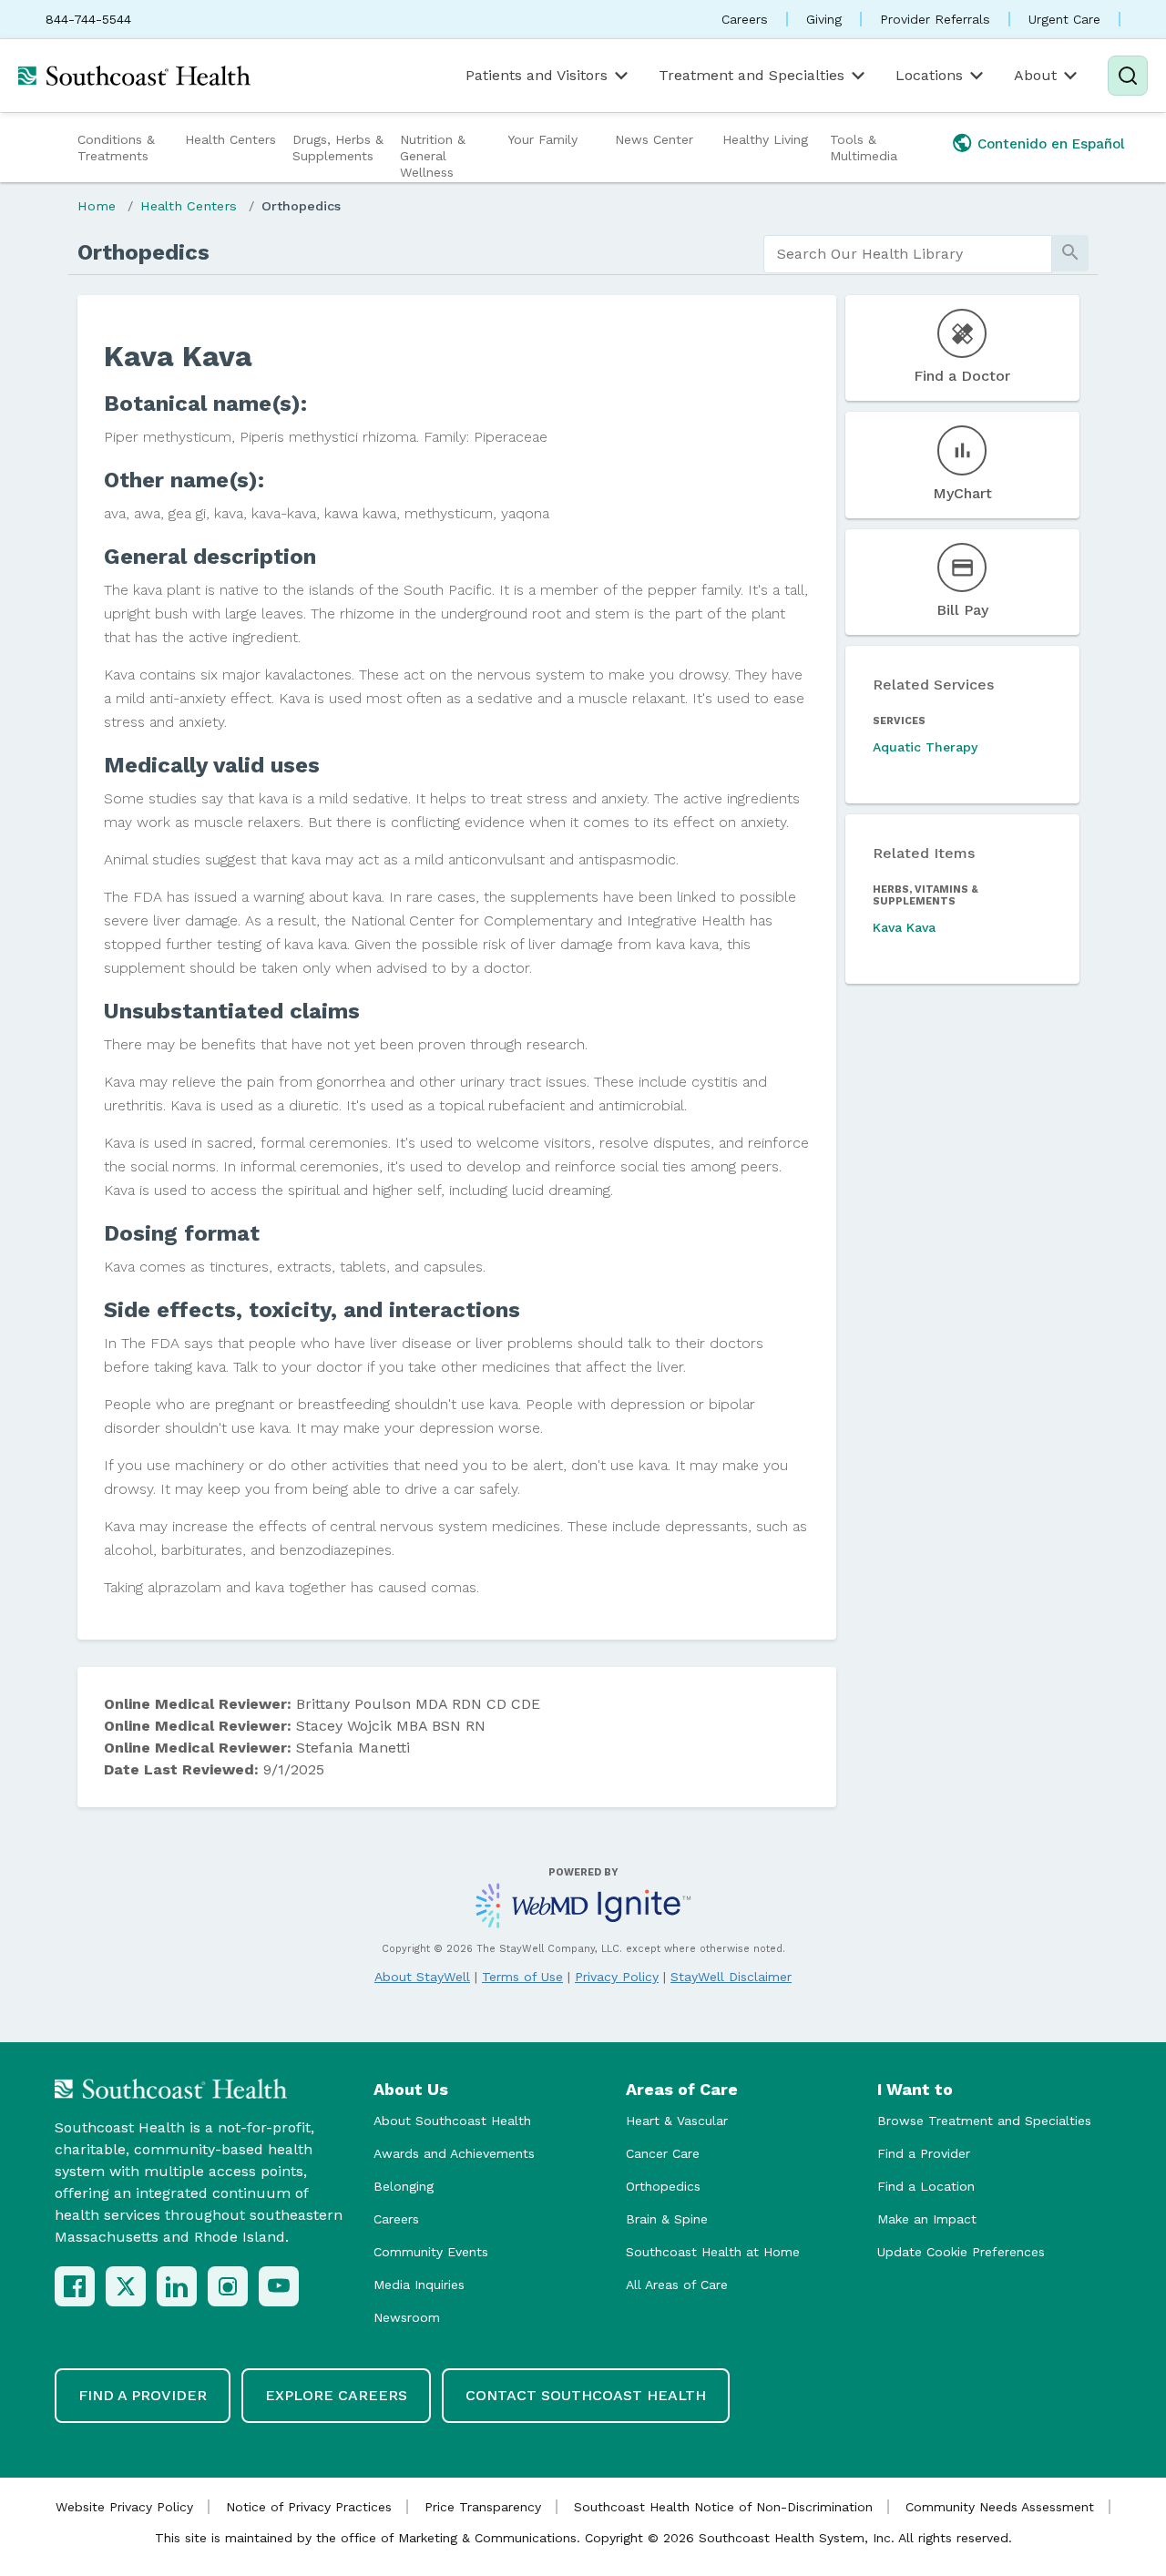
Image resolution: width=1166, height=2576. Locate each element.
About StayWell (422, 1977)
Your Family (542, 139)
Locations (929, 75)
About (1035, 75)
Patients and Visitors (537, 75)
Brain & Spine (667, 2219)
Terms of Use (522, 1977)
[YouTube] (279, 2286)
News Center (654, 139)
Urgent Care (1064, 19)
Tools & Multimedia (864, 148)
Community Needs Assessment (1000, 2507)
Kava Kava (904, 927)
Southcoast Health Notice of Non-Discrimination (723, 2507)
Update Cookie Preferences (961, 2252)
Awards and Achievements (454, 2153)
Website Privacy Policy (124, 2507)
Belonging (404, 2186)
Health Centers (230, 139)
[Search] (1128, 76)
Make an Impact (927, 2219)
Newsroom (407, 2317)
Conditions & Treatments (116, 148)
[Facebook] (75, 2286)
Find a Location (926, 2186)
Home (97, 206)
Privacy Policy (617, 1977)
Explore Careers (336, 2395)
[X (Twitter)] (126, 2286)
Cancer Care (663, 2153)
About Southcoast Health (452, 2121)
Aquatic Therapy (925, 747)
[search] (908, 254)
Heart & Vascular (677, 2121)
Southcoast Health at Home (713, 2252)
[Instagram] (228, 2286)
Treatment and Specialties (752, 75)
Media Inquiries (419, 2285)
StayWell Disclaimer (731, 1977)
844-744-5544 (88, 19)
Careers (745, 19)
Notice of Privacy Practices (309, 2507)
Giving (824, 19)
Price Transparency (483, 2507)
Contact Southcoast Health (586, 2395)
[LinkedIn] (177, 2286)
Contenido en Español (1051, 144)
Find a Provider (924, 2153)
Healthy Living (765, 139)
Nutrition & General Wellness (433, 156)
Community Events (431, 2252)
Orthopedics (301, 206)
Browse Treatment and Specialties (984, 2121)
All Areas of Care (677, 2285)
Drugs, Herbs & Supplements (338, 148)
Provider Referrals (935, 19)
